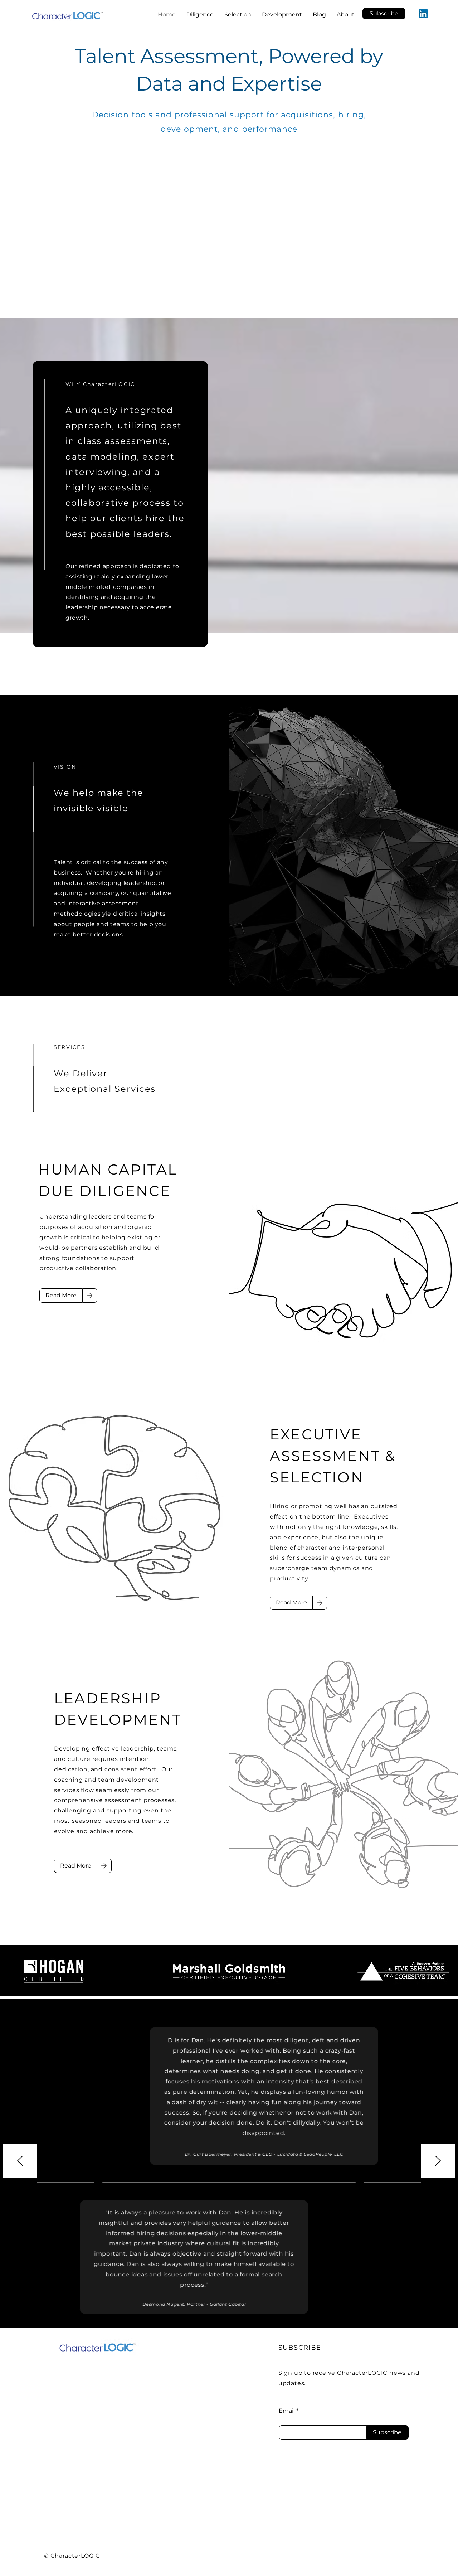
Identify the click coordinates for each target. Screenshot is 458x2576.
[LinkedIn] (423, 14)
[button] (384, 14)
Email (287, 2411)
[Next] (438, 2161)
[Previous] (20, 2161)
